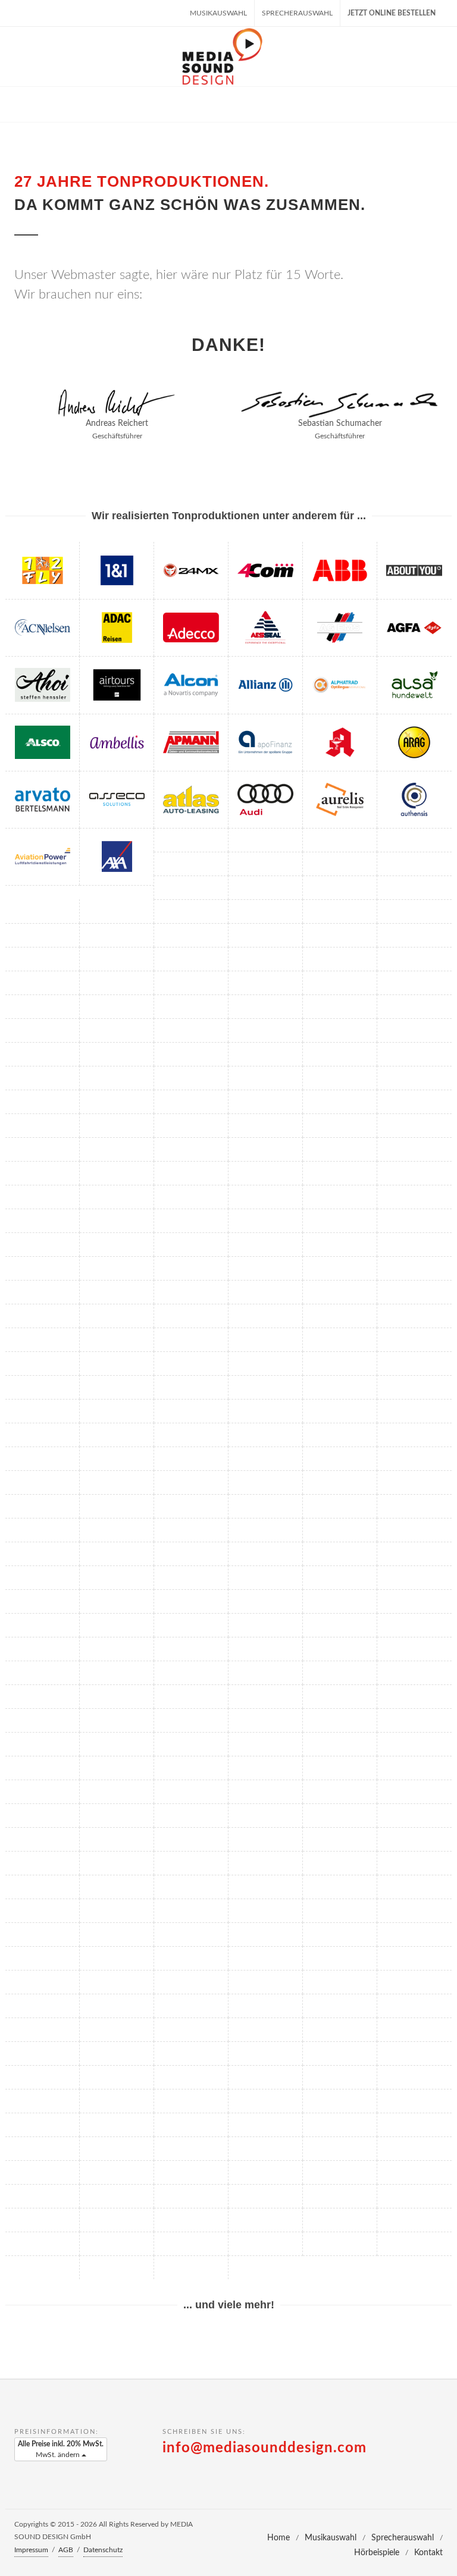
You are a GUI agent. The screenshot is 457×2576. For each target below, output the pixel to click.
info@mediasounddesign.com (265, 2448)
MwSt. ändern (61, 2449)
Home (278, 2538)
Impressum (31, 2550)
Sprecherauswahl (297, 13)
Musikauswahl (218, 13)
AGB (66, 2550)
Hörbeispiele (377, 2553)
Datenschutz (103, 2550)
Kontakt (428, 2553)
